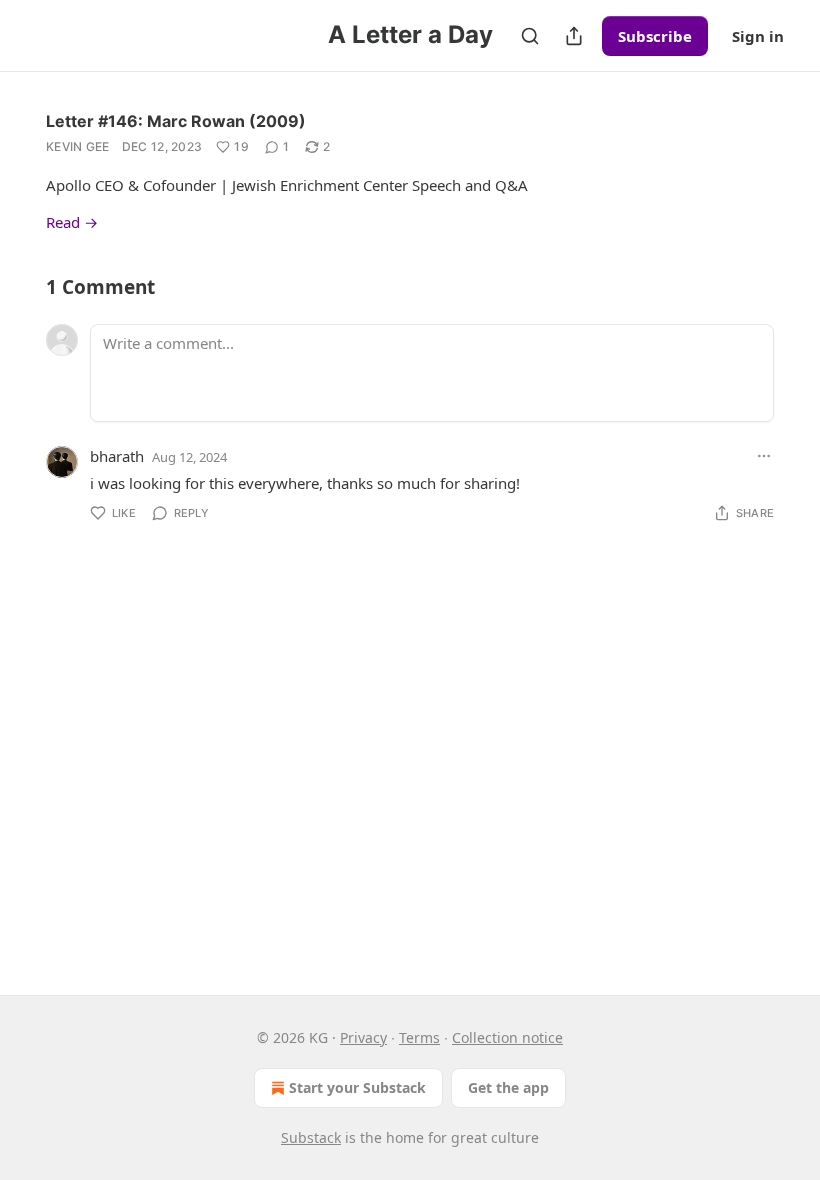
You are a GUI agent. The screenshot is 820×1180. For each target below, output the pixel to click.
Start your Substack (357, 1087)
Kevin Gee (78, 146)
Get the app (508, 1087)
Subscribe (655, 36)
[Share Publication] (574, 36)
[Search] (530, 36)
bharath (117, 456)
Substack (311, 1137)
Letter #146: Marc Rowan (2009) (176, 121)
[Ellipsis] (764, 456)
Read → (72, 222)
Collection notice (507, 1037)
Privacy (363, 1037)
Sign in (758, 36)
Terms (419, 1037)
